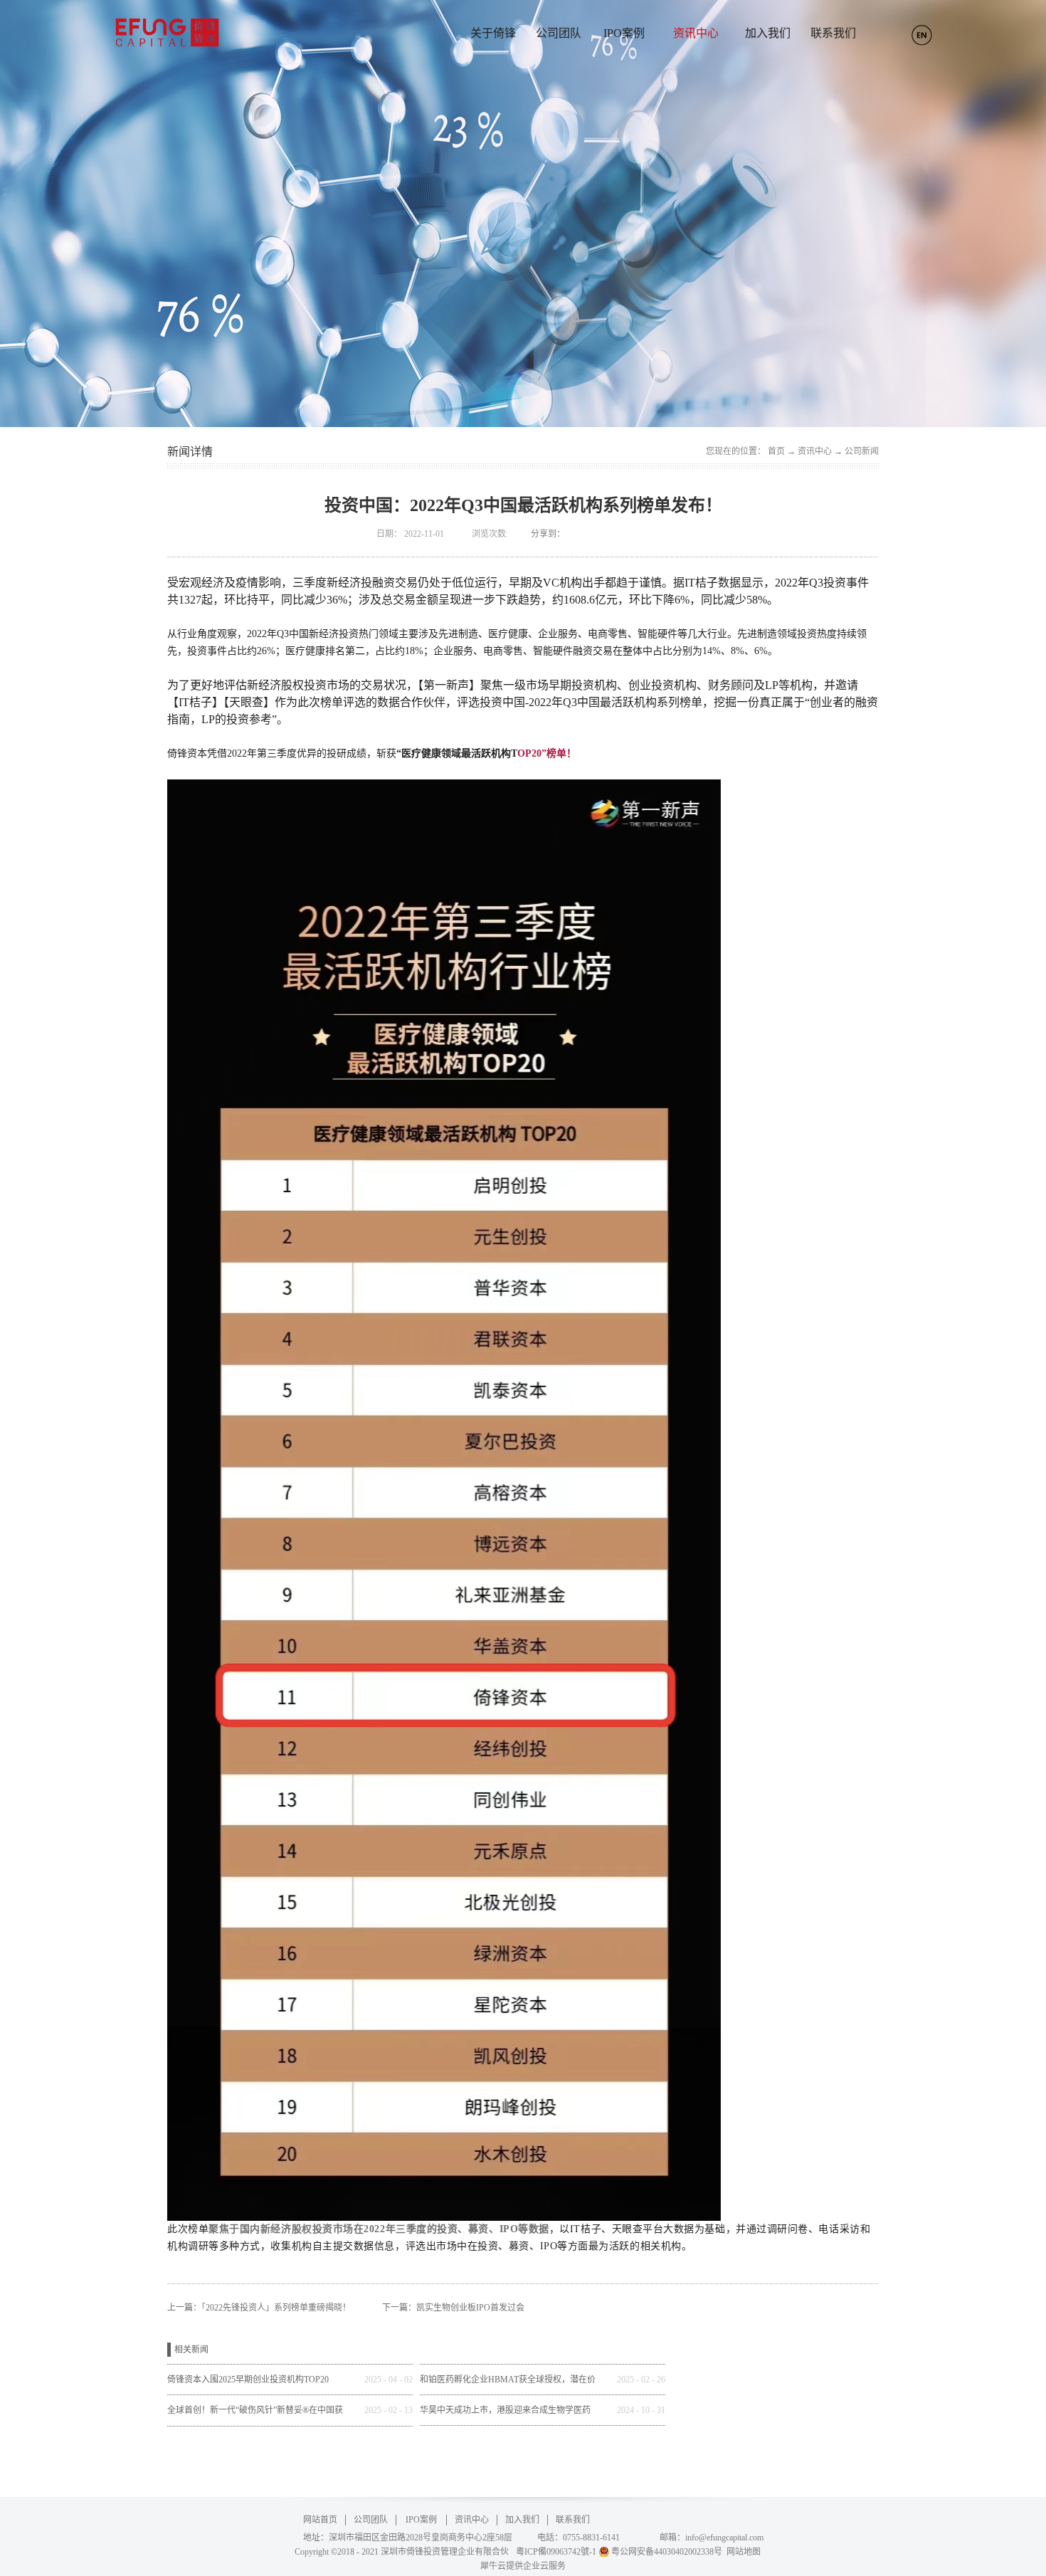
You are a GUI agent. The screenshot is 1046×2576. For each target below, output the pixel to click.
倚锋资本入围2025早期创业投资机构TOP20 (248, 2380)
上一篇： (259, 2308)
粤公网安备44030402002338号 (667, 2552)
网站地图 (741, 2552)
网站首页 (320, 2520)
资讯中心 (815, 451)
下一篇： (453, 2308)
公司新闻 (862, 451)
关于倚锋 (493, 33)
